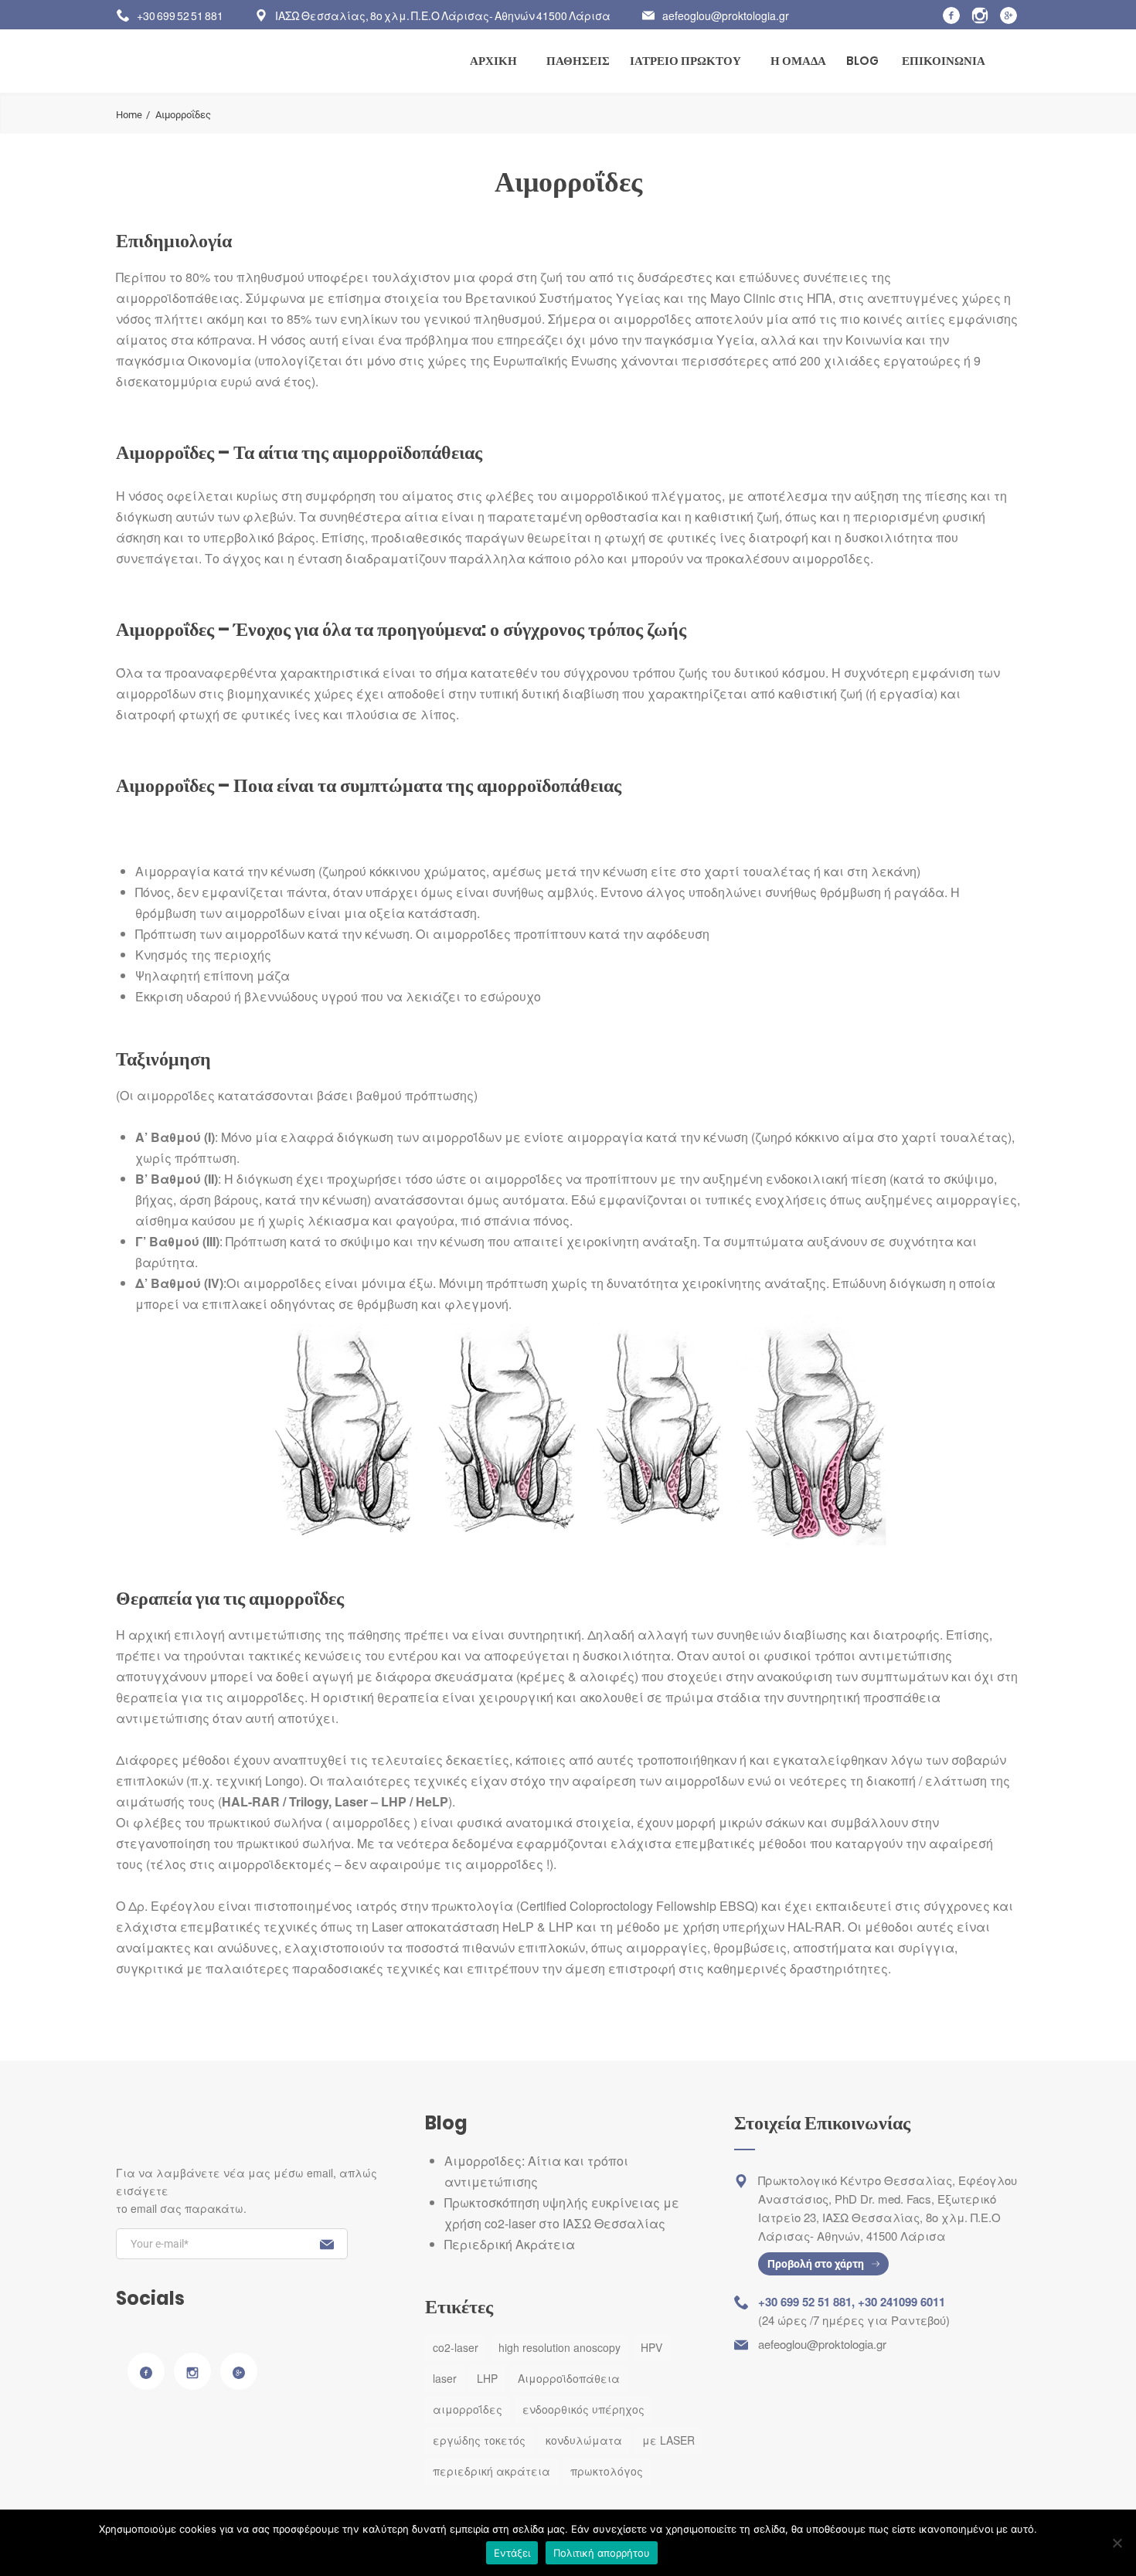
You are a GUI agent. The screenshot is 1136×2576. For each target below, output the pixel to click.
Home (129, 115)
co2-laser (456, 2347)
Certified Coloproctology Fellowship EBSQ (637, 1906)
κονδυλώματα (584, 2440)
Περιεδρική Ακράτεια (510, 2244)
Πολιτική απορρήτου (602, 2553)
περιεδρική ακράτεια (491, 2471)
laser (445, 2378)
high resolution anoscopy (559, 2347)
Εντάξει (512, 2553)
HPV (651, 2347)
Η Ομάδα (798, 61)
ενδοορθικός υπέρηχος (583, 2409)
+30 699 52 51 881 (180, 15)
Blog (862, 61)
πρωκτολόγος (607, 2471)
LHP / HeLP (413, 1801)
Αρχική (493, 61)
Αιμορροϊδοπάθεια (569, 2378)
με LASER (668, 2440)
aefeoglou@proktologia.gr (726, 15)
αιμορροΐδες (468, 2409)
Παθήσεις (578, 61)
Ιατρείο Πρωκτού (685, 61)
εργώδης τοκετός (479, 2440)
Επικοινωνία (944, 61)
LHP (487, 2378)
